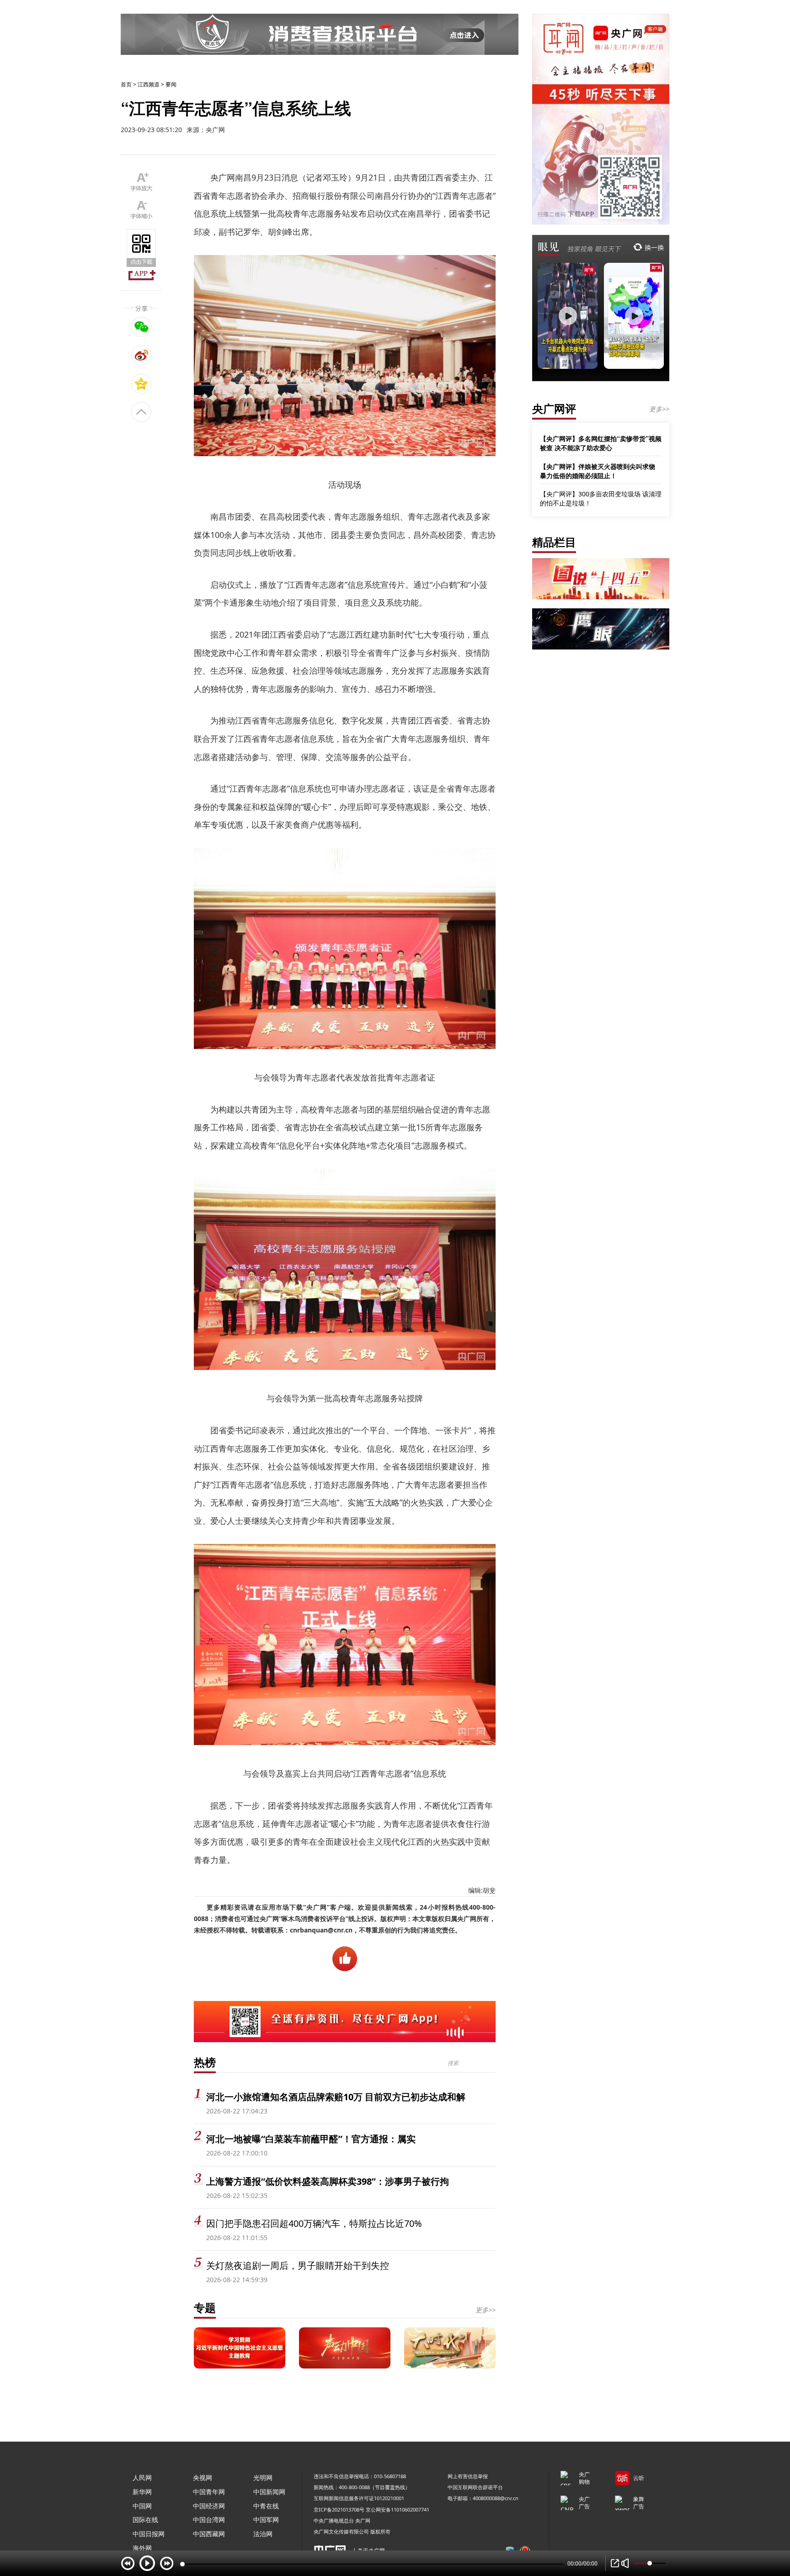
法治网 (263, 2534)
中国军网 (266, 2520)
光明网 (263, 2478)
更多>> (486, 2310)
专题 (205, 2307)
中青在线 (266, 2506)
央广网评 (554, 408)
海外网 (142, 2548)
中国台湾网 (209, 2520)
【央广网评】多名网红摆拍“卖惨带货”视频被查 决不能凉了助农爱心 (601, 443)
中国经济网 (209, 2506)
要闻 (171, 84)
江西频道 (149, 84)
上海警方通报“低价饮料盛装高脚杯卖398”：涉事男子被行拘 (328, 2181)
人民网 (142, 2478)
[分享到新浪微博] (141, 355)
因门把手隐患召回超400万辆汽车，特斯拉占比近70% (314, 2223)
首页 (126, 84)
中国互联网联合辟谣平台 (475, 2487)
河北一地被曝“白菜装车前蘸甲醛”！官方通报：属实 (311, 2139)
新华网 (142, 2492)
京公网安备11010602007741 (398, 2509)
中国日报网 (149, 2534)
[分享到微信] (141, 327)
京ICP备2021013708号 (339, 2509)
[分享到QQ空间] (141, 383)
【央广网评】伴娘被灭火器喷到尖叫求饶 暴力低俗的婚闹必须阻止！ (598, 471)
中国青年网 (209, 2492)
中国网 (142, 2506)
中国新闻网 (269, 2492)
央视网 (203, 2478)
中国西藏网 (209, 2534)
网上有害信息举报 (468, 2476)
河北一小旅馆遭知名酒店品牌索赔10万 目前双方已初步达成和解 (336, 2097)
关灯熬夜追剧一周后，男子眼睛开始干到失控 (298, 2265)
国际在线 (145, 2520)
